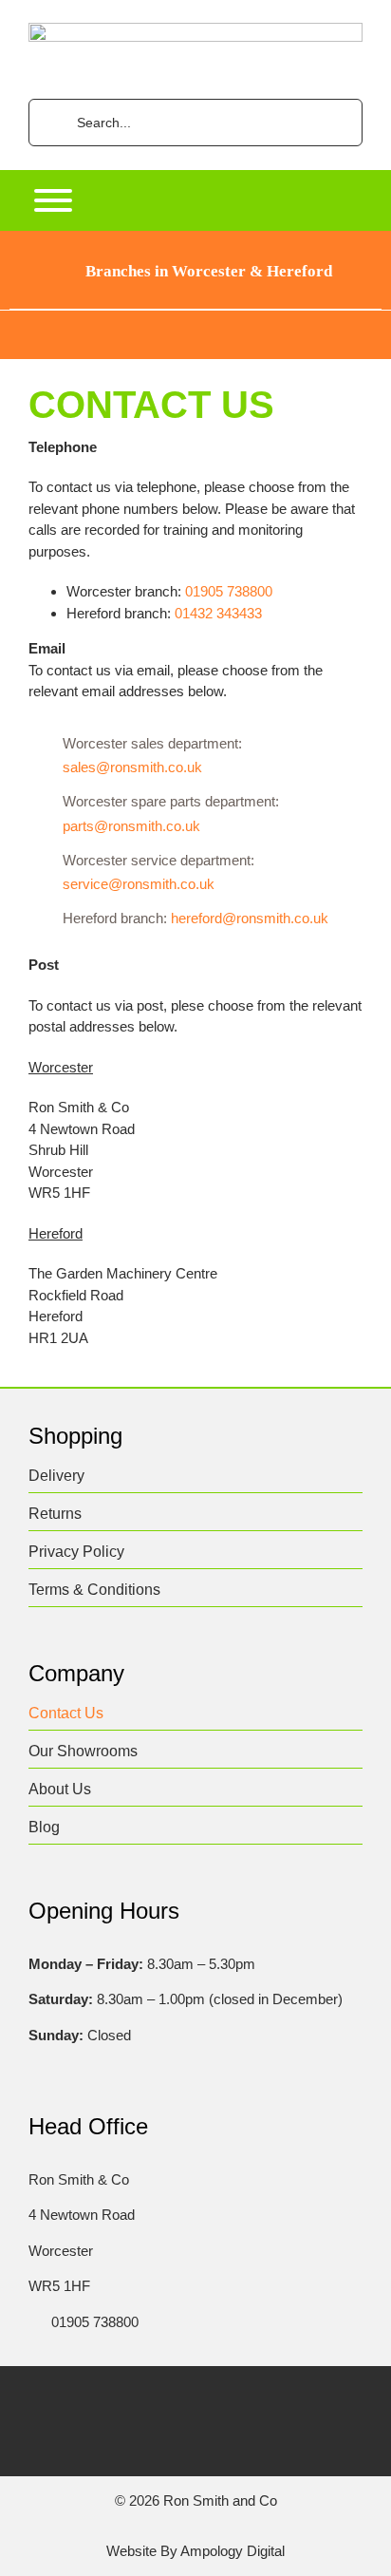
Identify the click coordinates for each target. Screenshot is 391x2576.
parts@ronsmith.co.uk (131, 826)
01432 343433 (218, 613)
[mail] (288, 2401)
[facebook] (103, 2401)
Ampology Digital (233, 2551)
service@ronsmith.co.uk (139, 884)
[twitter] (140, 2401)
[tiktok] (214, 2401)
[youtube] (251, 2401)
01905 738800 (229, 591)
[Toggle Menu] (53, 200)
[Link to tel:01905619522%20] (34, 2322)
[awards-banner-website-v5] (195, 318)
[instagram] (177, 2401)
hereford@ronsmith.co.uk (250, 918)
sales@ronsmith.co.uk (132, 767)
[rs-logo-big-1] (195, 30)
